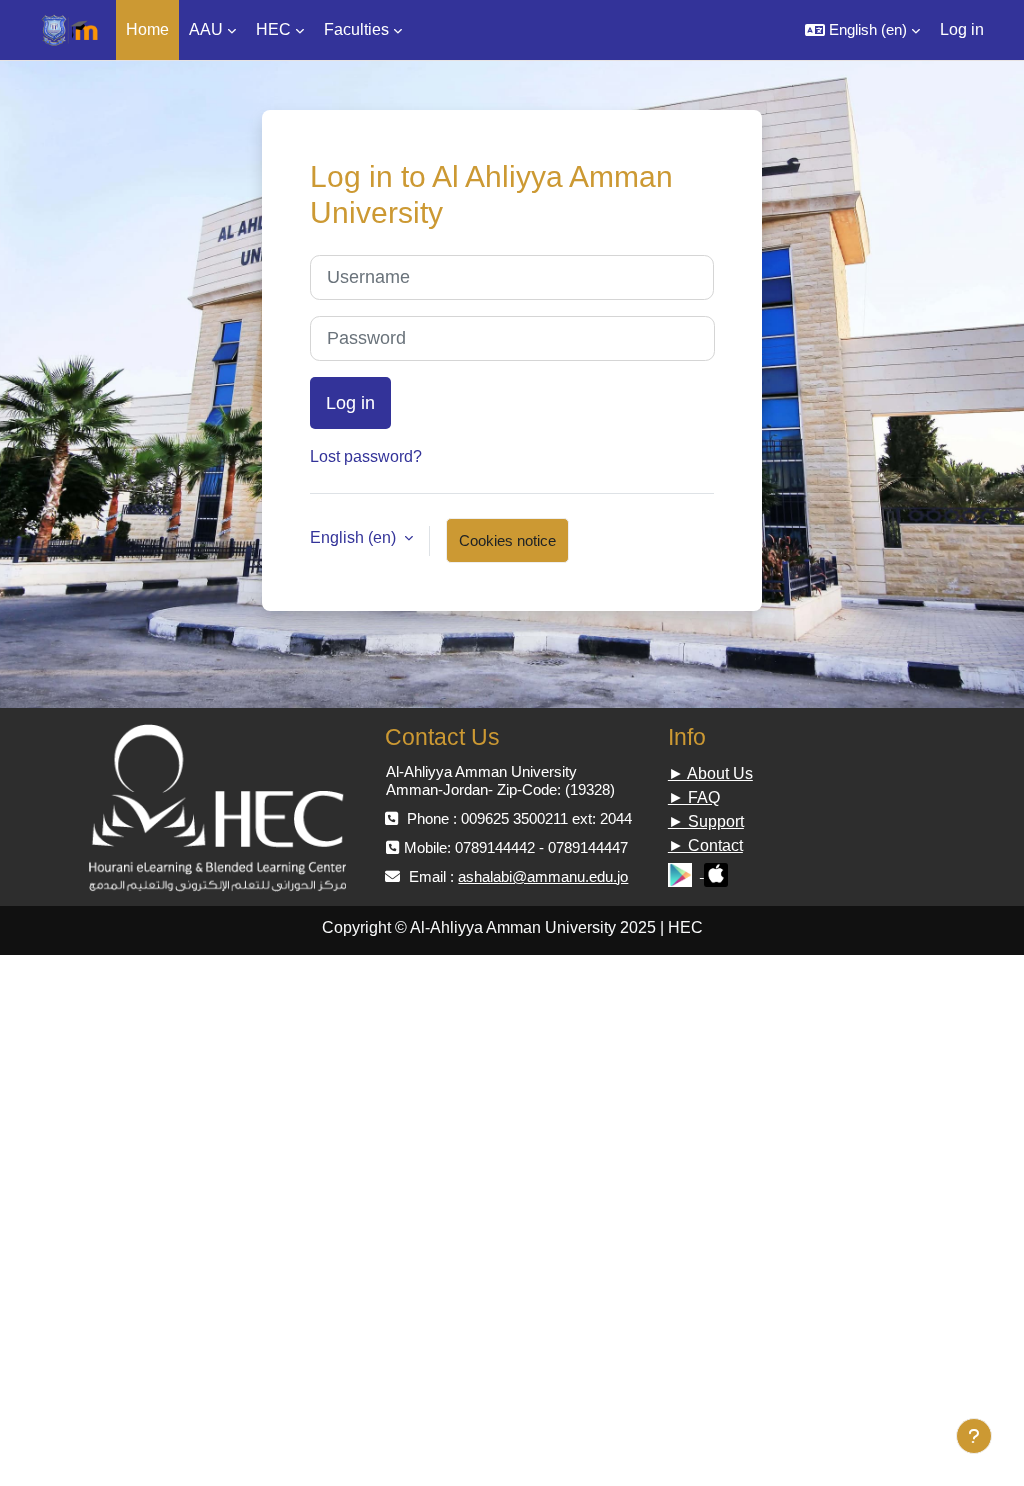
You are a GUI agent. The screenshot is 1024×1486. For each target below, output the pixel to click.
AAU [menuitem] (206, 29)
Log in (962, 29)
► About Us (710, 773)
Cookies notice (507, 540)
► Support (706, 821)
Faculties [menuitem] (356, 29)
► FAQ (694, 797)
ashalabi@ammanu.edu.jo (543, 876)
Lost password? (366, 456)
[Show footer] (974, 1436)
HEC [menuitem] (273, 29)
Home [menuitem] (147, 29)
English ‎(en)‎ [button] (355, 537)
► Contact (705, 845)
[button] (862, 30)
